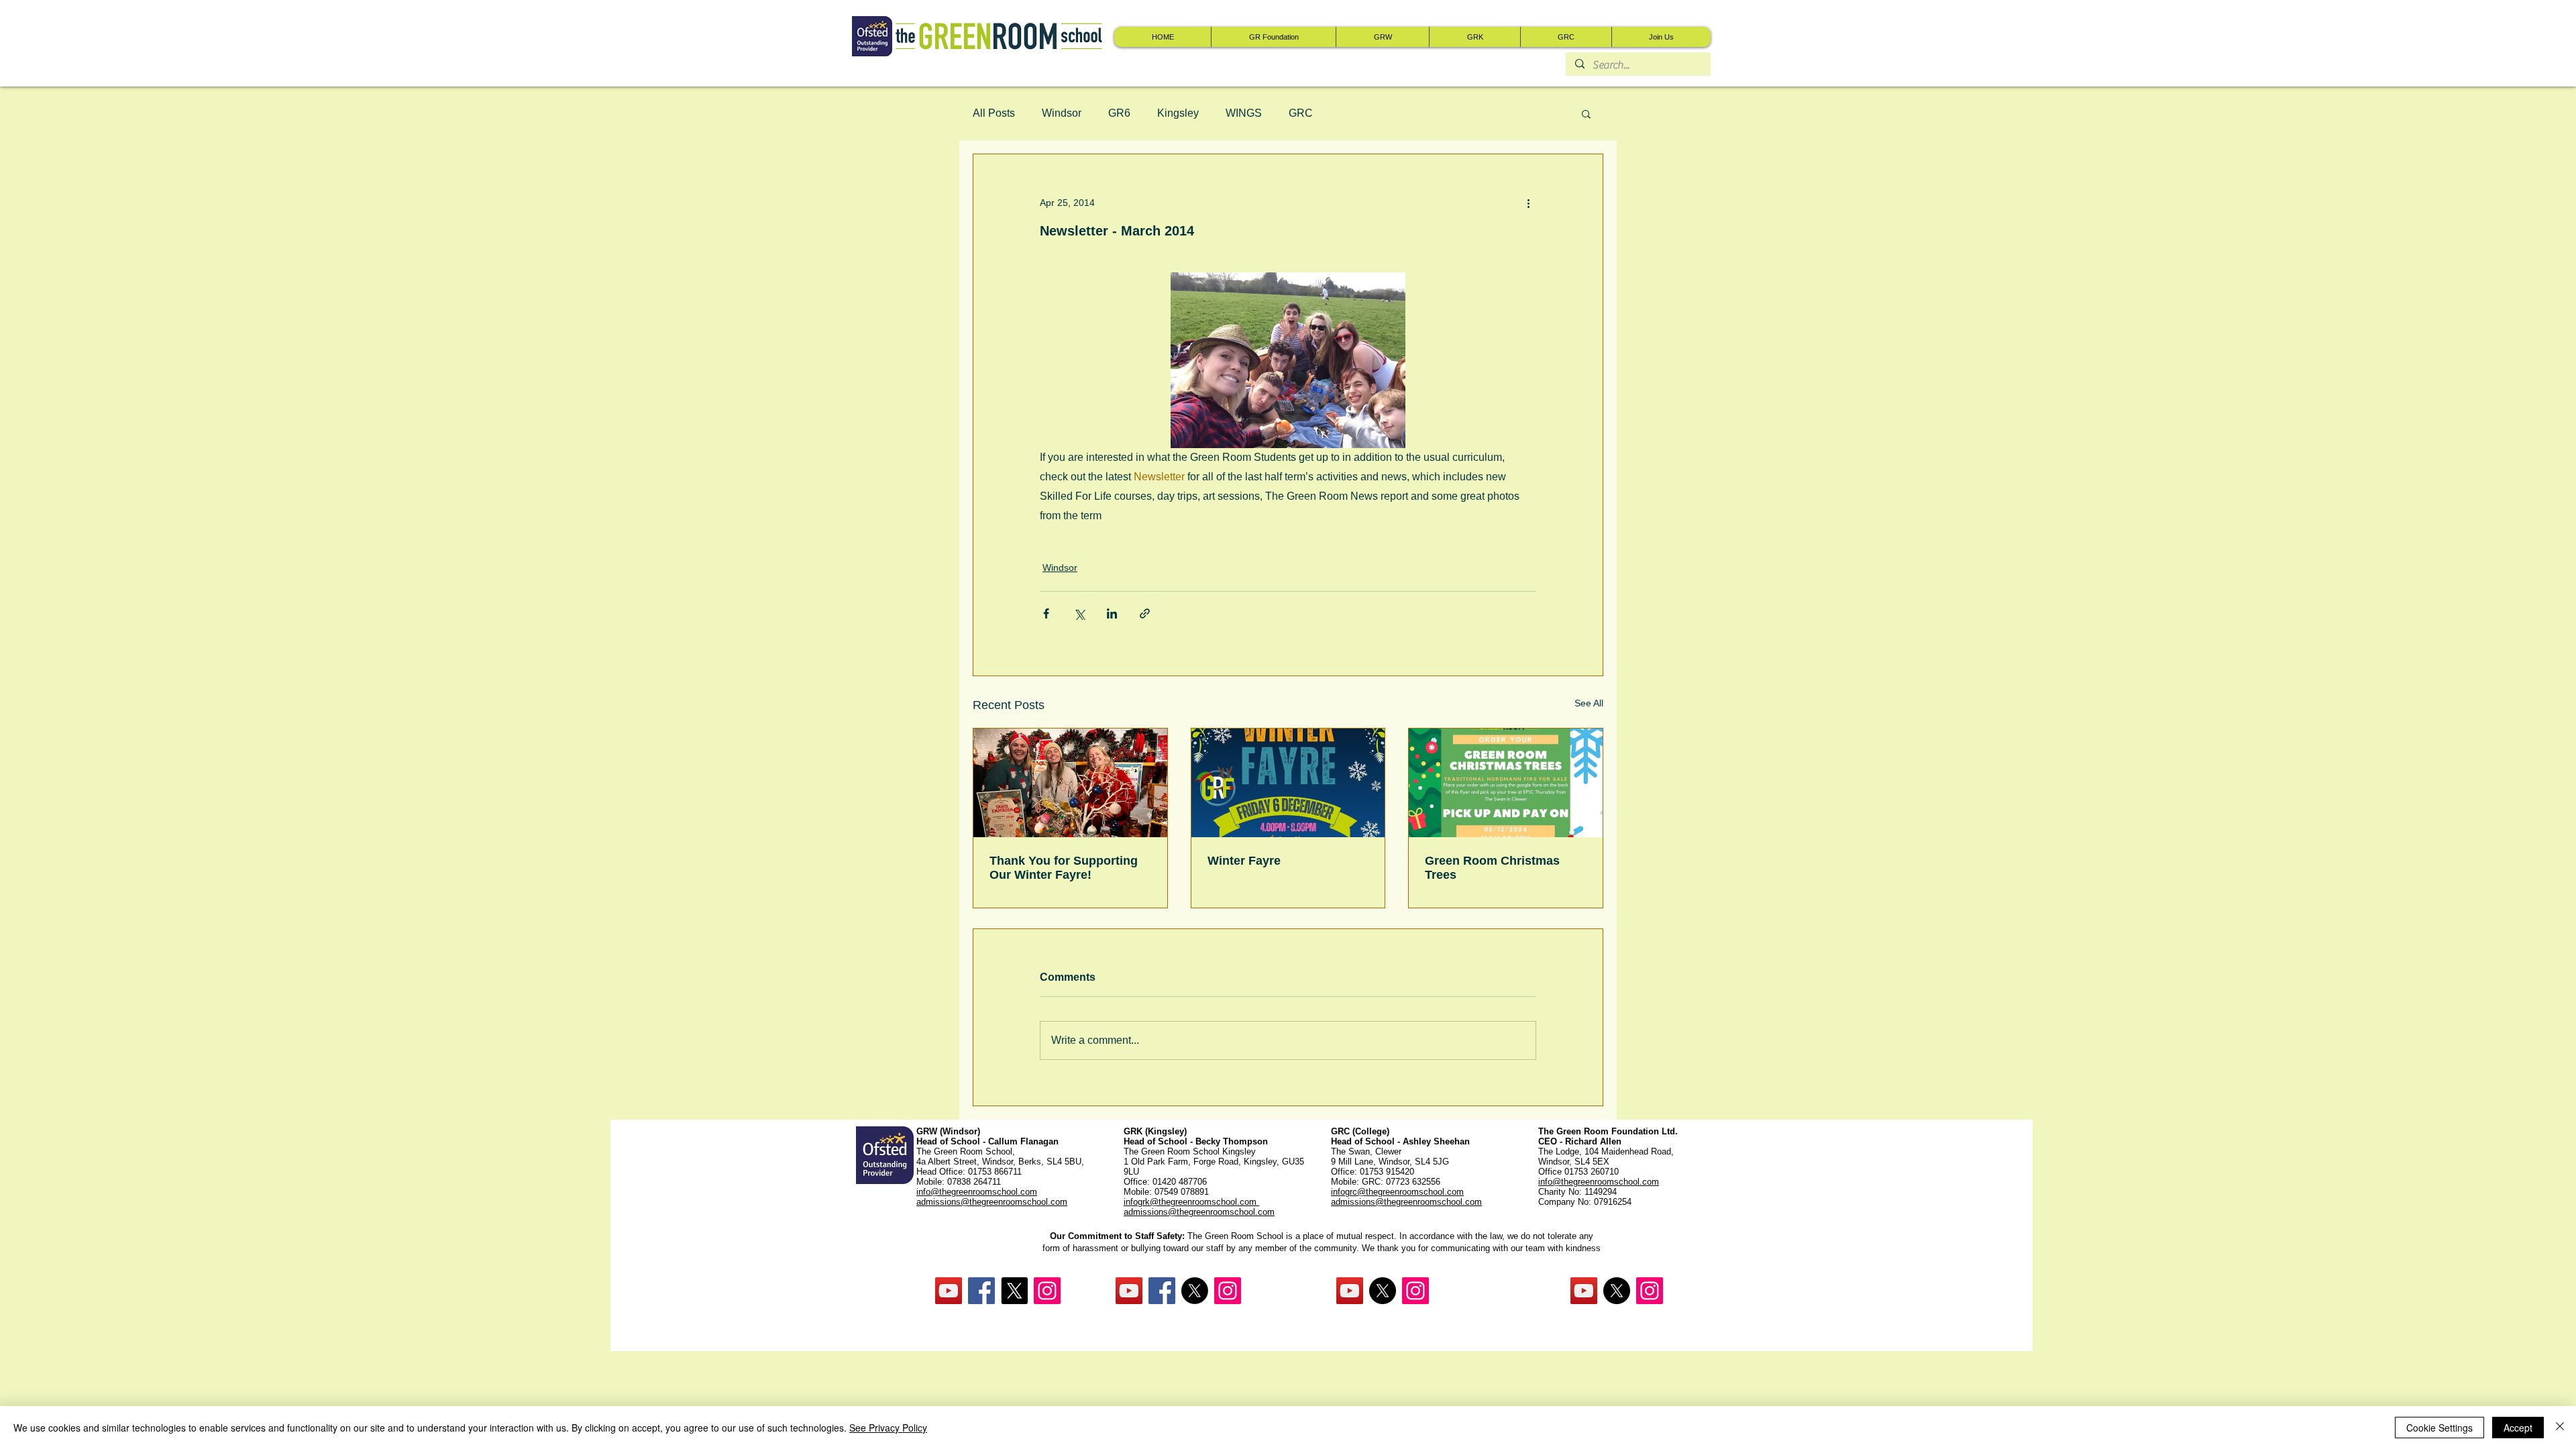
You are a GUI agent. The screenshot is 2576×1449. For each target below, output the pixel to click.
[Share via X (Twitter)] (1079, 613)
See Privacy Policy (888, 1428)
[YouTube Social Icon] (949, 1291)
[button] (1586, 113)
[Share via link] (1145, 613)
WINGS (1244, 113)
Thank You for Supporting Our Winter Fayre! (1064, 868)
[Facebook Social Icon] (981, 1291)
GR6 (1119, 113)
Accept (2518, 1428)
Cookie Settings (2439, 1428)
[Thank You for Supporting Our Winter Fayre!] (1070, 783)
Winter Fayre (1244, 861)
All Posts (994, 113)
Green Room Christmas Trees (1492, 868)
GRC (1301, 113)
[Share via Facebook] (1046, 613)
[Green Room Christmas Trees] (1506, 783)
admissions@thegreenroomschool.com (1199, 1212)
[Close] (2560, 1428)
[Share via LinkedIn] (1112, 613)
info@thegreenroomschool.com (1599, 1182)
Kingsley (1178, 113)
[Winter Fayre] (1288, 783)
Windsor (1062, 113)
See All (1589, 703)
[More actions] (1528, 203)
